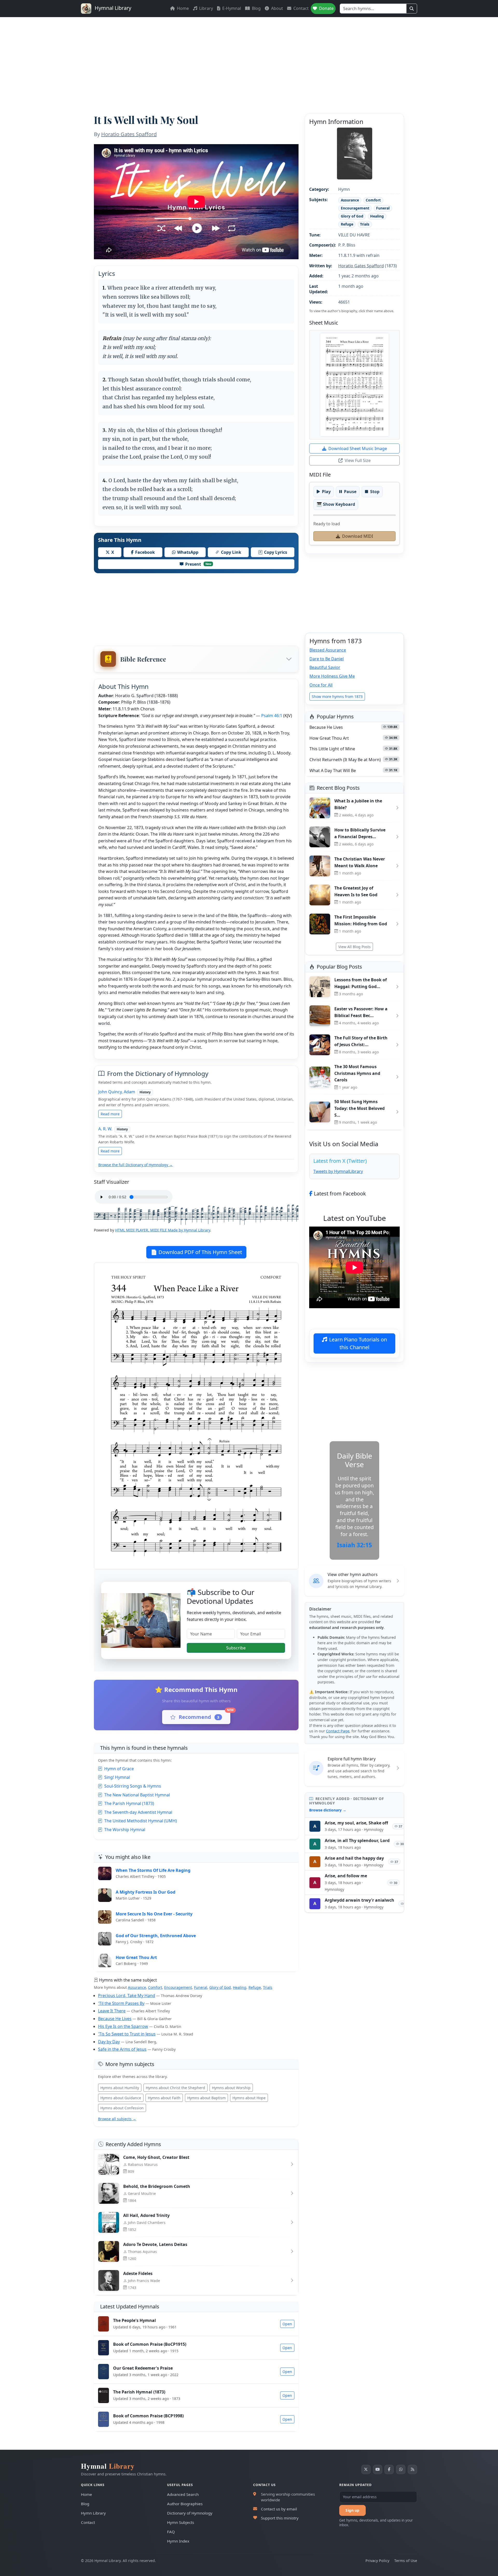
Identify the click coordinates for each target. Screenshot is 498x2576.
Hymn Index (178, 2541)
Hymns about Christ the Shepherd (175, 2088)
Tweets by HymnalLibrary (338, 1171)
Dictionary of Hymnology (190, 2513)
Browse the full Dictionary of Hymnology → (136, 1165)
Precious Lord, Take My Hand (127, 1996)
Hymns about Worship (231, 2088)
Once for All (321, 685)
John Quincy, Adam (117, 1092)
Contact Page (338, 1731)
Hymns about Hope (249, 2098)
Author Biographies (185, 2504)
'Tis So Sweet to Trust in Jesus (127, 2034)
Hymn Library (93, 2513)
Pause (350, 492)
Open (287, 2324)
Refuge (255, 1987)
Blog (256, 8)
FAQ (171, 2532)
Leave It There (112, 2011)
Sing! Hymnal (117, 1777)
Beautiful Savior (325, 667)
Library (206, 8)
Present (198, 564)
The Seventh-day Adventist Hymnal (138, 1812)
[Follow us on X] (366, 2469)
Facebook (145, 552)
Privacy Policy (377, 2561)
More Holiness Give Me (332, 676)
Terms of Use (406, 2561)
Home (182, 8)
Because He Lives (115, 2019)
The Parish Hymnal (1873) (129, 1803)
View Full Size (358, 460)
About (276, 8)
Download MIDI (358, 536)
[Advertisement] (249, 56)
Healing (240, 1987)
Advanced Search (183, 2494)
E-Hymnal (231, 8)
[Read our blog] (412, 2469)
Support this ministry (280, 2518)
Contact (300, 8)
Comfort (155, 1987)
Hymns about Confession (122, 2108)
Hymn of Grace (119, 1769)
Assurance (137, 1987)
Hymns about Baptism (206, 2098)
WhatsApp (188, 552)
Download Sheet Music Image (358, 449)
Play (326, 492)
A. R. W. (105, 1129)
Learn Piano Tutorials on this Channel (358, 1343)
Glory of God (220, 1987)
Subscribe (236, 1648)
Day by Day (109, 2042)
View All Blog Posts (354, 947)
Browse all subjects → (117, 2119)
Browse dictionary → (328, 1810)
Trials (268, 1987)
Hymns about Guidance (121, 2098)
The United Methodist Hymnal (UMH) (141, 1821)
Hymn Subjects (181, 2522)
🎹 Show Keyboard (336, 504)
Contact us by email (279, 2509)
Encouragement (178, 1987)
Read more (110, 1114)
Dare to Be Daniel (327, 659)
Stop (375, 492)
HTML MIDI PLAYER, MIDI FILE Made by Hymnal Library (163, 1230)
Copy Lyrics (276, 552)
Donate (326, 8)
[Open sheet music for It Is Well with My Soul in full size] (354, 385)
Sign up (352, 2510)
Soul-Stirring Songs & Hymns (133, 1786)
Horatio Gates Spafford (129, 134)
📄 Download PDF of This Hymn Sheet (196, 1252)
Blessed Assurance (328, 650)
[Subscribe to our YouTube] (378, 2469)
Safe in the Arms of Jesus (122, 2049)
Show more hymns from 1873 (337, 696)
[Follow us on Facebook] (389, 2469)
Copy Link (231, 552)
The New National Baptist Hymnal (137, 1795)
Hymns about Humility (120, 2088)
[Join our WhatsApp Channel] (401, 2469)
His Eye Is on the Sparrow (123, 2026)
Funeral (201, 1987)
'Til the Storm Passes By (121, 2003)
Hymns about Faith (164, 2098)
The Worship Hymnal (125, 1830)
